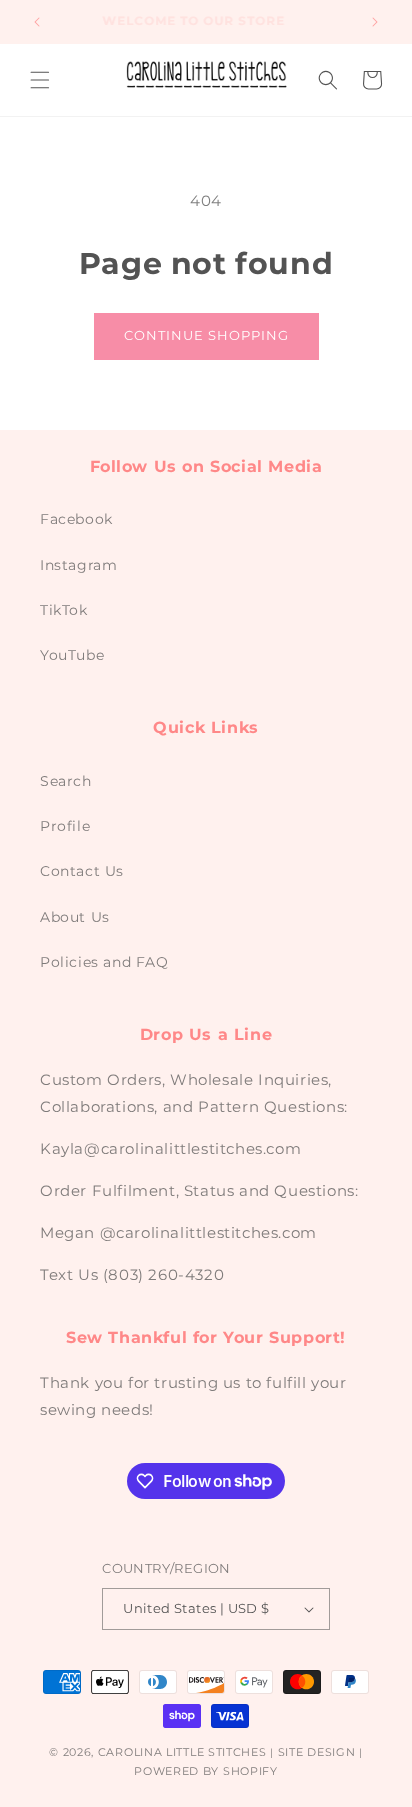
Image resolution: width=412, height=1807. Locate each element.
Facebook (76, 519)
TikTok (64, 610)
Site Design (317, 1752)
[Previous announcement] (37, 22)
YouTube (72, 655)
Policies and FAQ (104, 962)
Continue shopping (206, 335)
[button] (40, 80)
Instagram (78, 565)
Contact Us (82, 871)
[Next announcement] (375, 22)
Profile (65, 826)
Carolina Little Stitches (182, 1752)
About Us (75, 917)
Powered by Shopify (206, 1771)
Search (66, 781)
